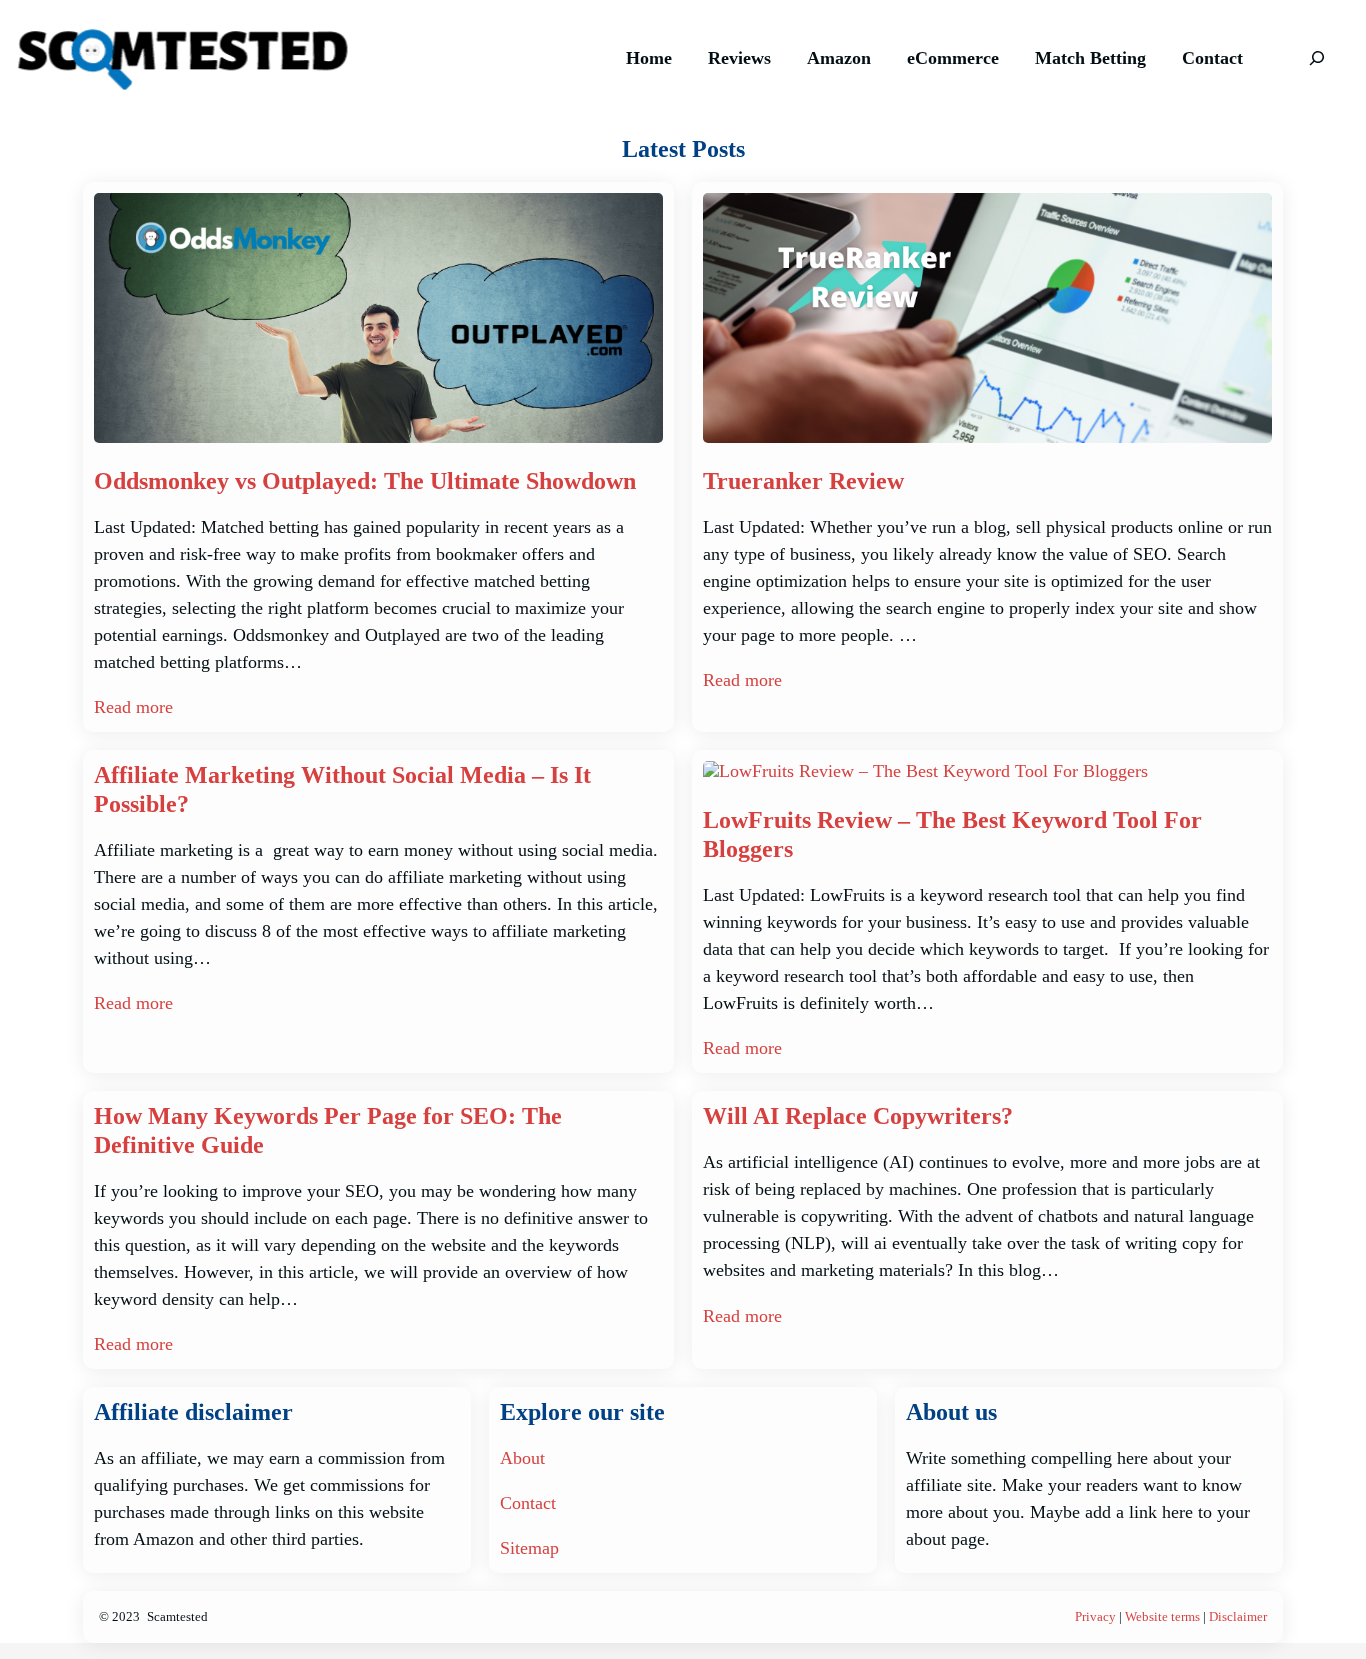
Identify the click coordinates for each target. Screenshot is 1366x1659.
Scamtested (177, 1616)
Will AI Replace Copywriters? (858, 1116)
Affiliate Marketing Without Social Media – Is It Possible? (342, 789)
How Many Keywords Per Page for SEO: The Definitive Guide (328, 1130)
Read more (133, 707)
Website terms (1162, 1616)
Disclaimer (1238, 1616)
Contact (528, 1503)
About (522, 1458)
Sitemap (529, 1548)
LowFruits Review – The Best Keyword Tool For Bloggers (952, 834)
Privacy (1095, 1616)
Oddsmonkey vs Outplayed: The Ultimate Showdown (365, 481)
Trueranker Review (803, 481)
